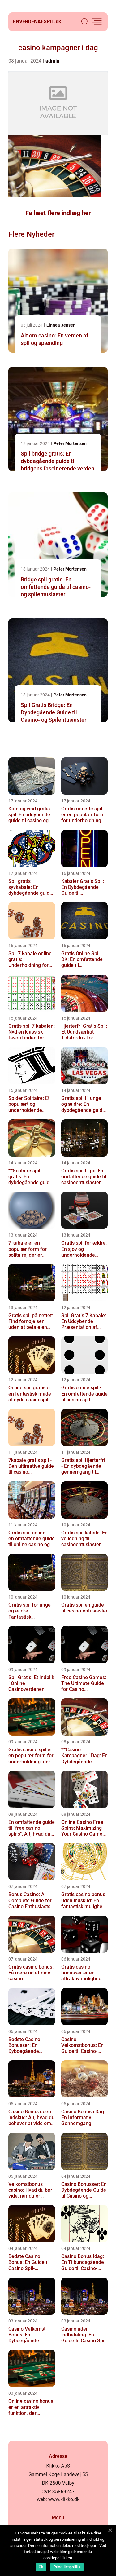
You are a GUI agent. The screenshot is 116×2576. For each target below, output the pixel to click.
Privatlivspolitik (67, 2567)
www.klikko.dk (64, 2499)
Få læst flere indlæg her (58, 213)
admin (52, 61)
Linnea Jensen (61, 325)
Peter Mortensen (70, 443)
